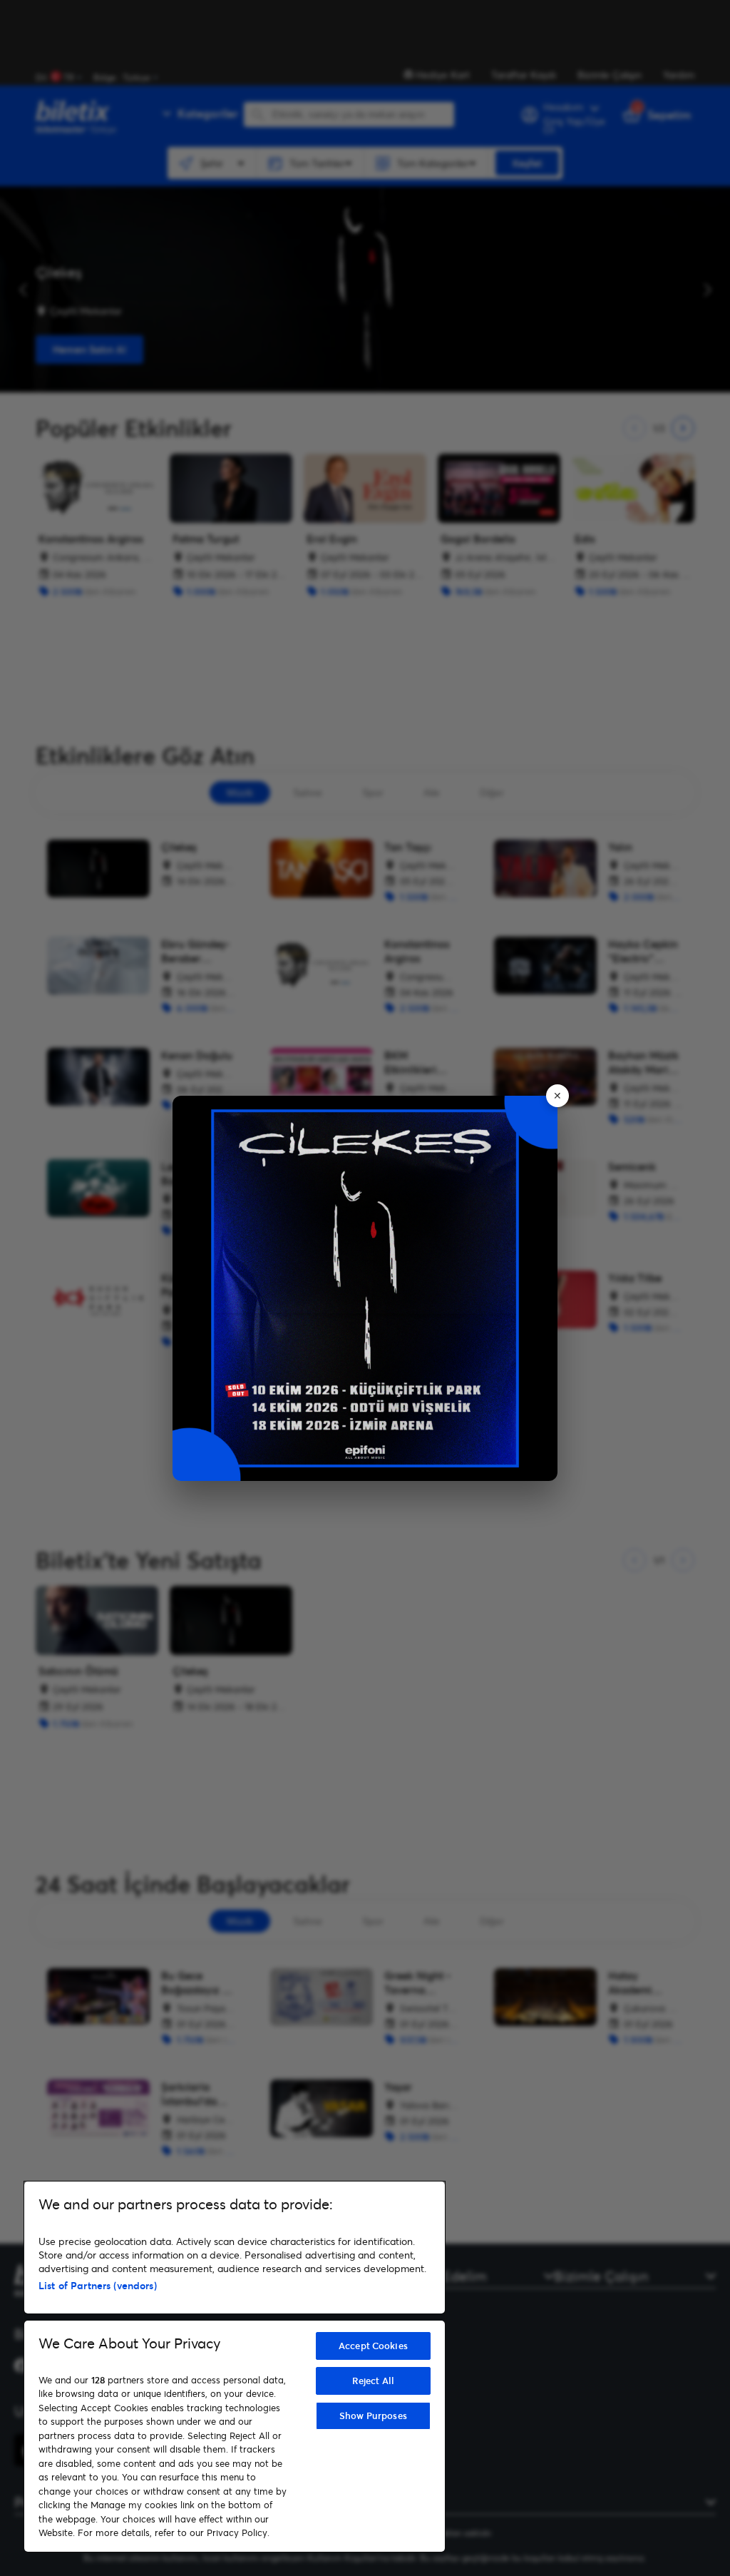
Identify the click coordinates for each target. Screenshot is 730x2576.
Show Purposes (373, 2415)
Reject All (373, 2381)
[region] (235, 2367)
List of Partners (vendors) (98, 2285)
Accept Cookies (373, 2346)
